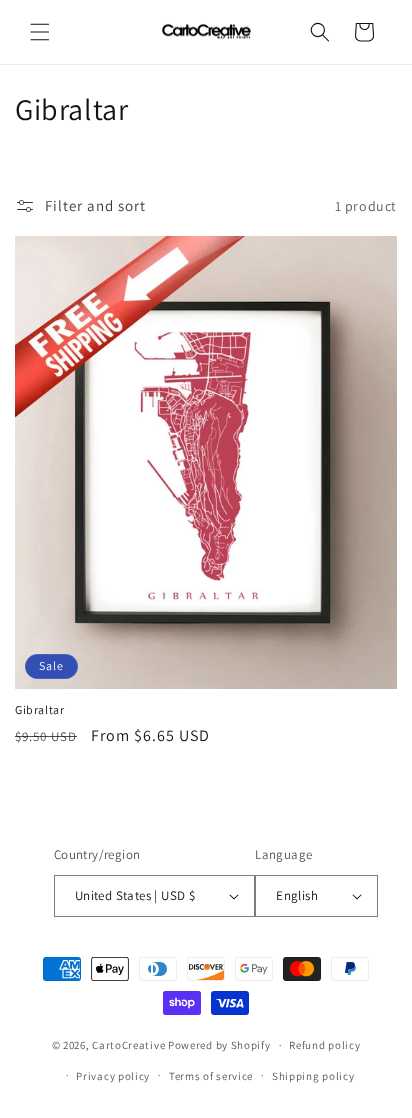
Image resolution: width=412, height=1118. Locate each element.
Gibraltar (39, 709)
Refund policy (324, 1045)
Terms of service (211, 1076)
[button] (40, 32)
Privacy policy (113, 1076)
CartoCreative (128, 1045)
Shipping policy (313, 1076)
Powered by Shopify (219, 1045)
